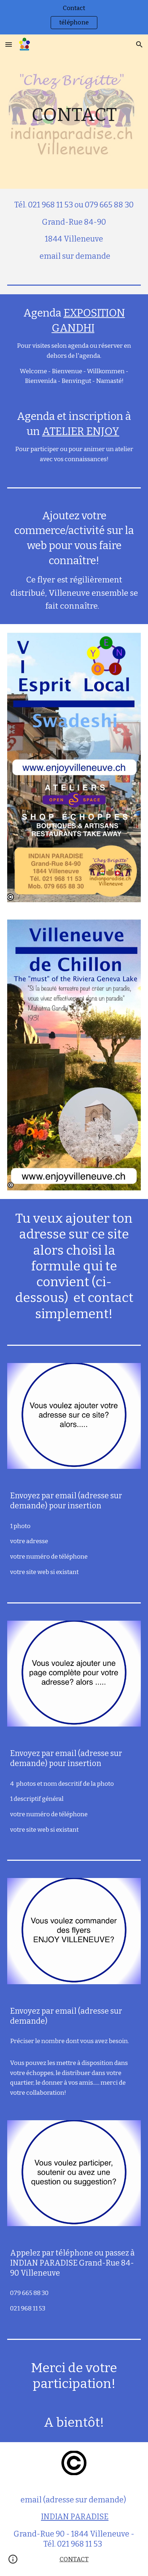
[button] (9, 44)
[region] (74, 17)
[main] (74, 112)
